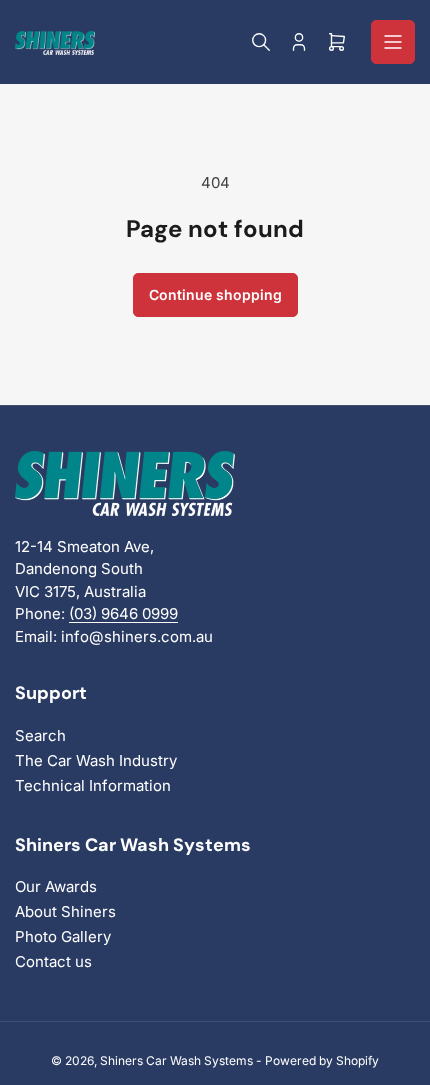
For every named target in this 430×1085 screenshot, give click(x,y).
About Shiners (65, 911)
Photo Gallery (63, 936)
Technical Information (93, 785)
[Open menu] (393, 42)
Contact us (53, 961)
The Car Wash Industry (96, 760)
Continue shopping (215, 294)
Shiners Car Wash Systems (176, 1060)
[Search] (261, 42)
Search (40, 735)
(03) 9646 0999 (123, 613)
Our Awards (56, 886)
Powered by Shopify (322, 1060)
